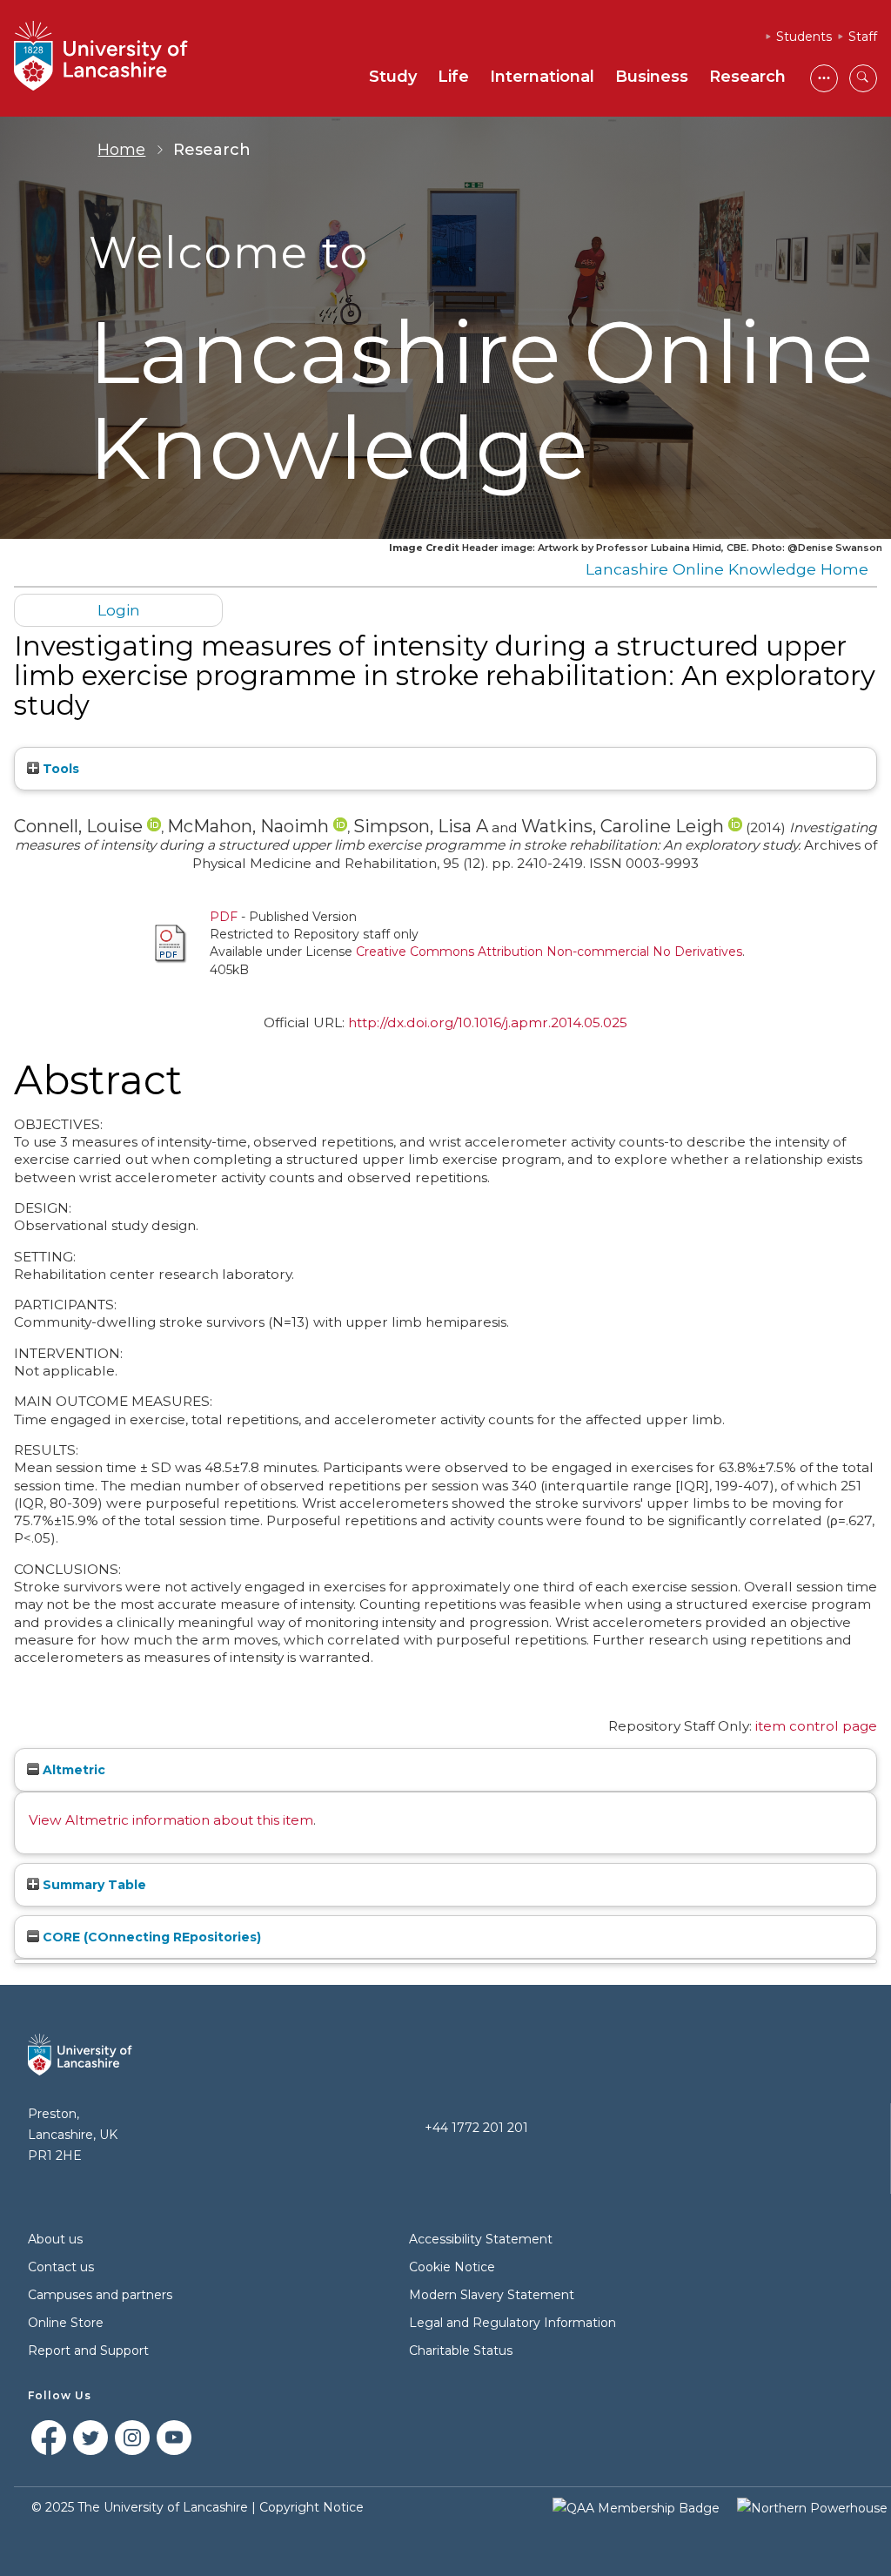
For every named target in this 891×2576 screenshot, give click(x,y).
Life (453, 77)
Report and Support (88, 2351)
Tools (59, 769)
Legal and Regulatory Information (512, 2323)
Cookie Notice (452, 2267)
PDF (224, 917)
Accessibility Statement (481, 2239)
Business (652, 77)
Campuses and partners (100, 2295)
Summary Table (93, 1885)
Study (393, 77)
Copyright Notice (312, 2507)
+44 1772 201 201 (476, 2128)
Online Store (66, 2323)
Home (121, 150)
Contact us (61, 2267)
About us (55, 2239)
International (542, 77)
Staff (863, 37)
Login (119, 610)
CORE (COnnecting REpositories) (150, 1937)
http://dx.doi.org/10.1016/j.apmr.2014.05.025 (488, 1022)
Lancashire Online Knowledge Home (727, 569)
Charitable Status (461, 2351)
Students (804, 37)
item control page (816, 1726)
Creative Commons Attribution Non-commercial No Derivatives (549, 952)
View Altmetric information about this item (171, 1820)
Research (747, 77)
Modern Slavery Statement (492, 2295)
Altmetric (72, 1770)
